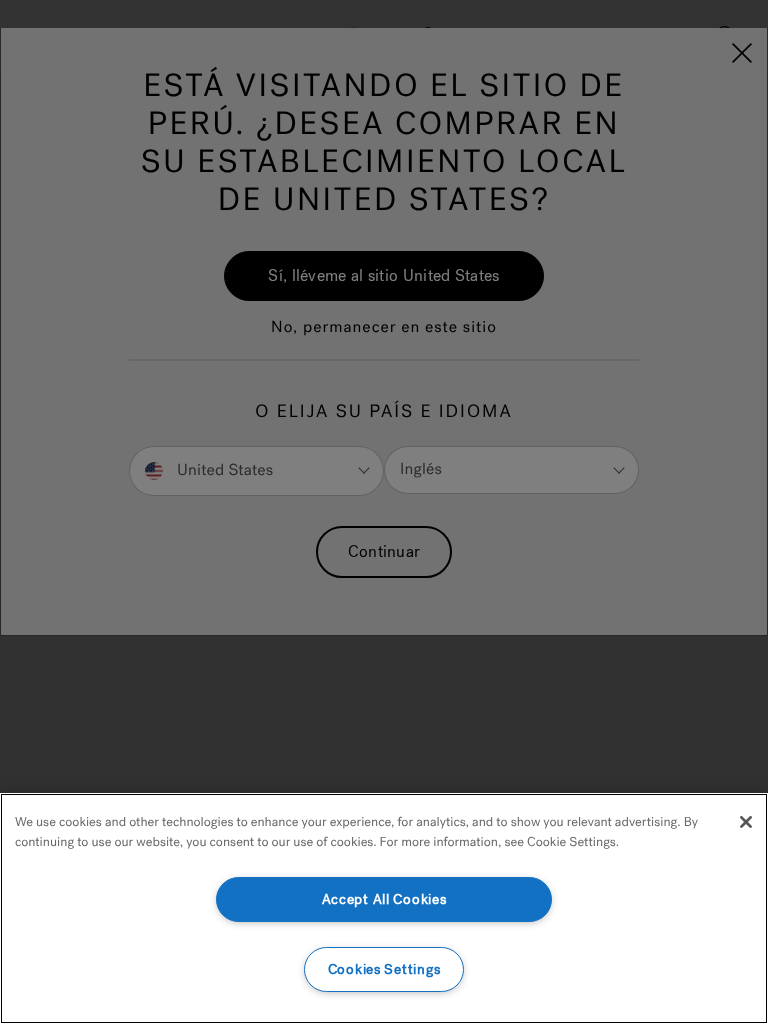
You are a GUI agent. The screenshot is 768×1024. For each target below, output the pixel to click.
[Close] (746, 822)
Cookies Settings (384, 969)
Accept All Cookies (384, 899)
